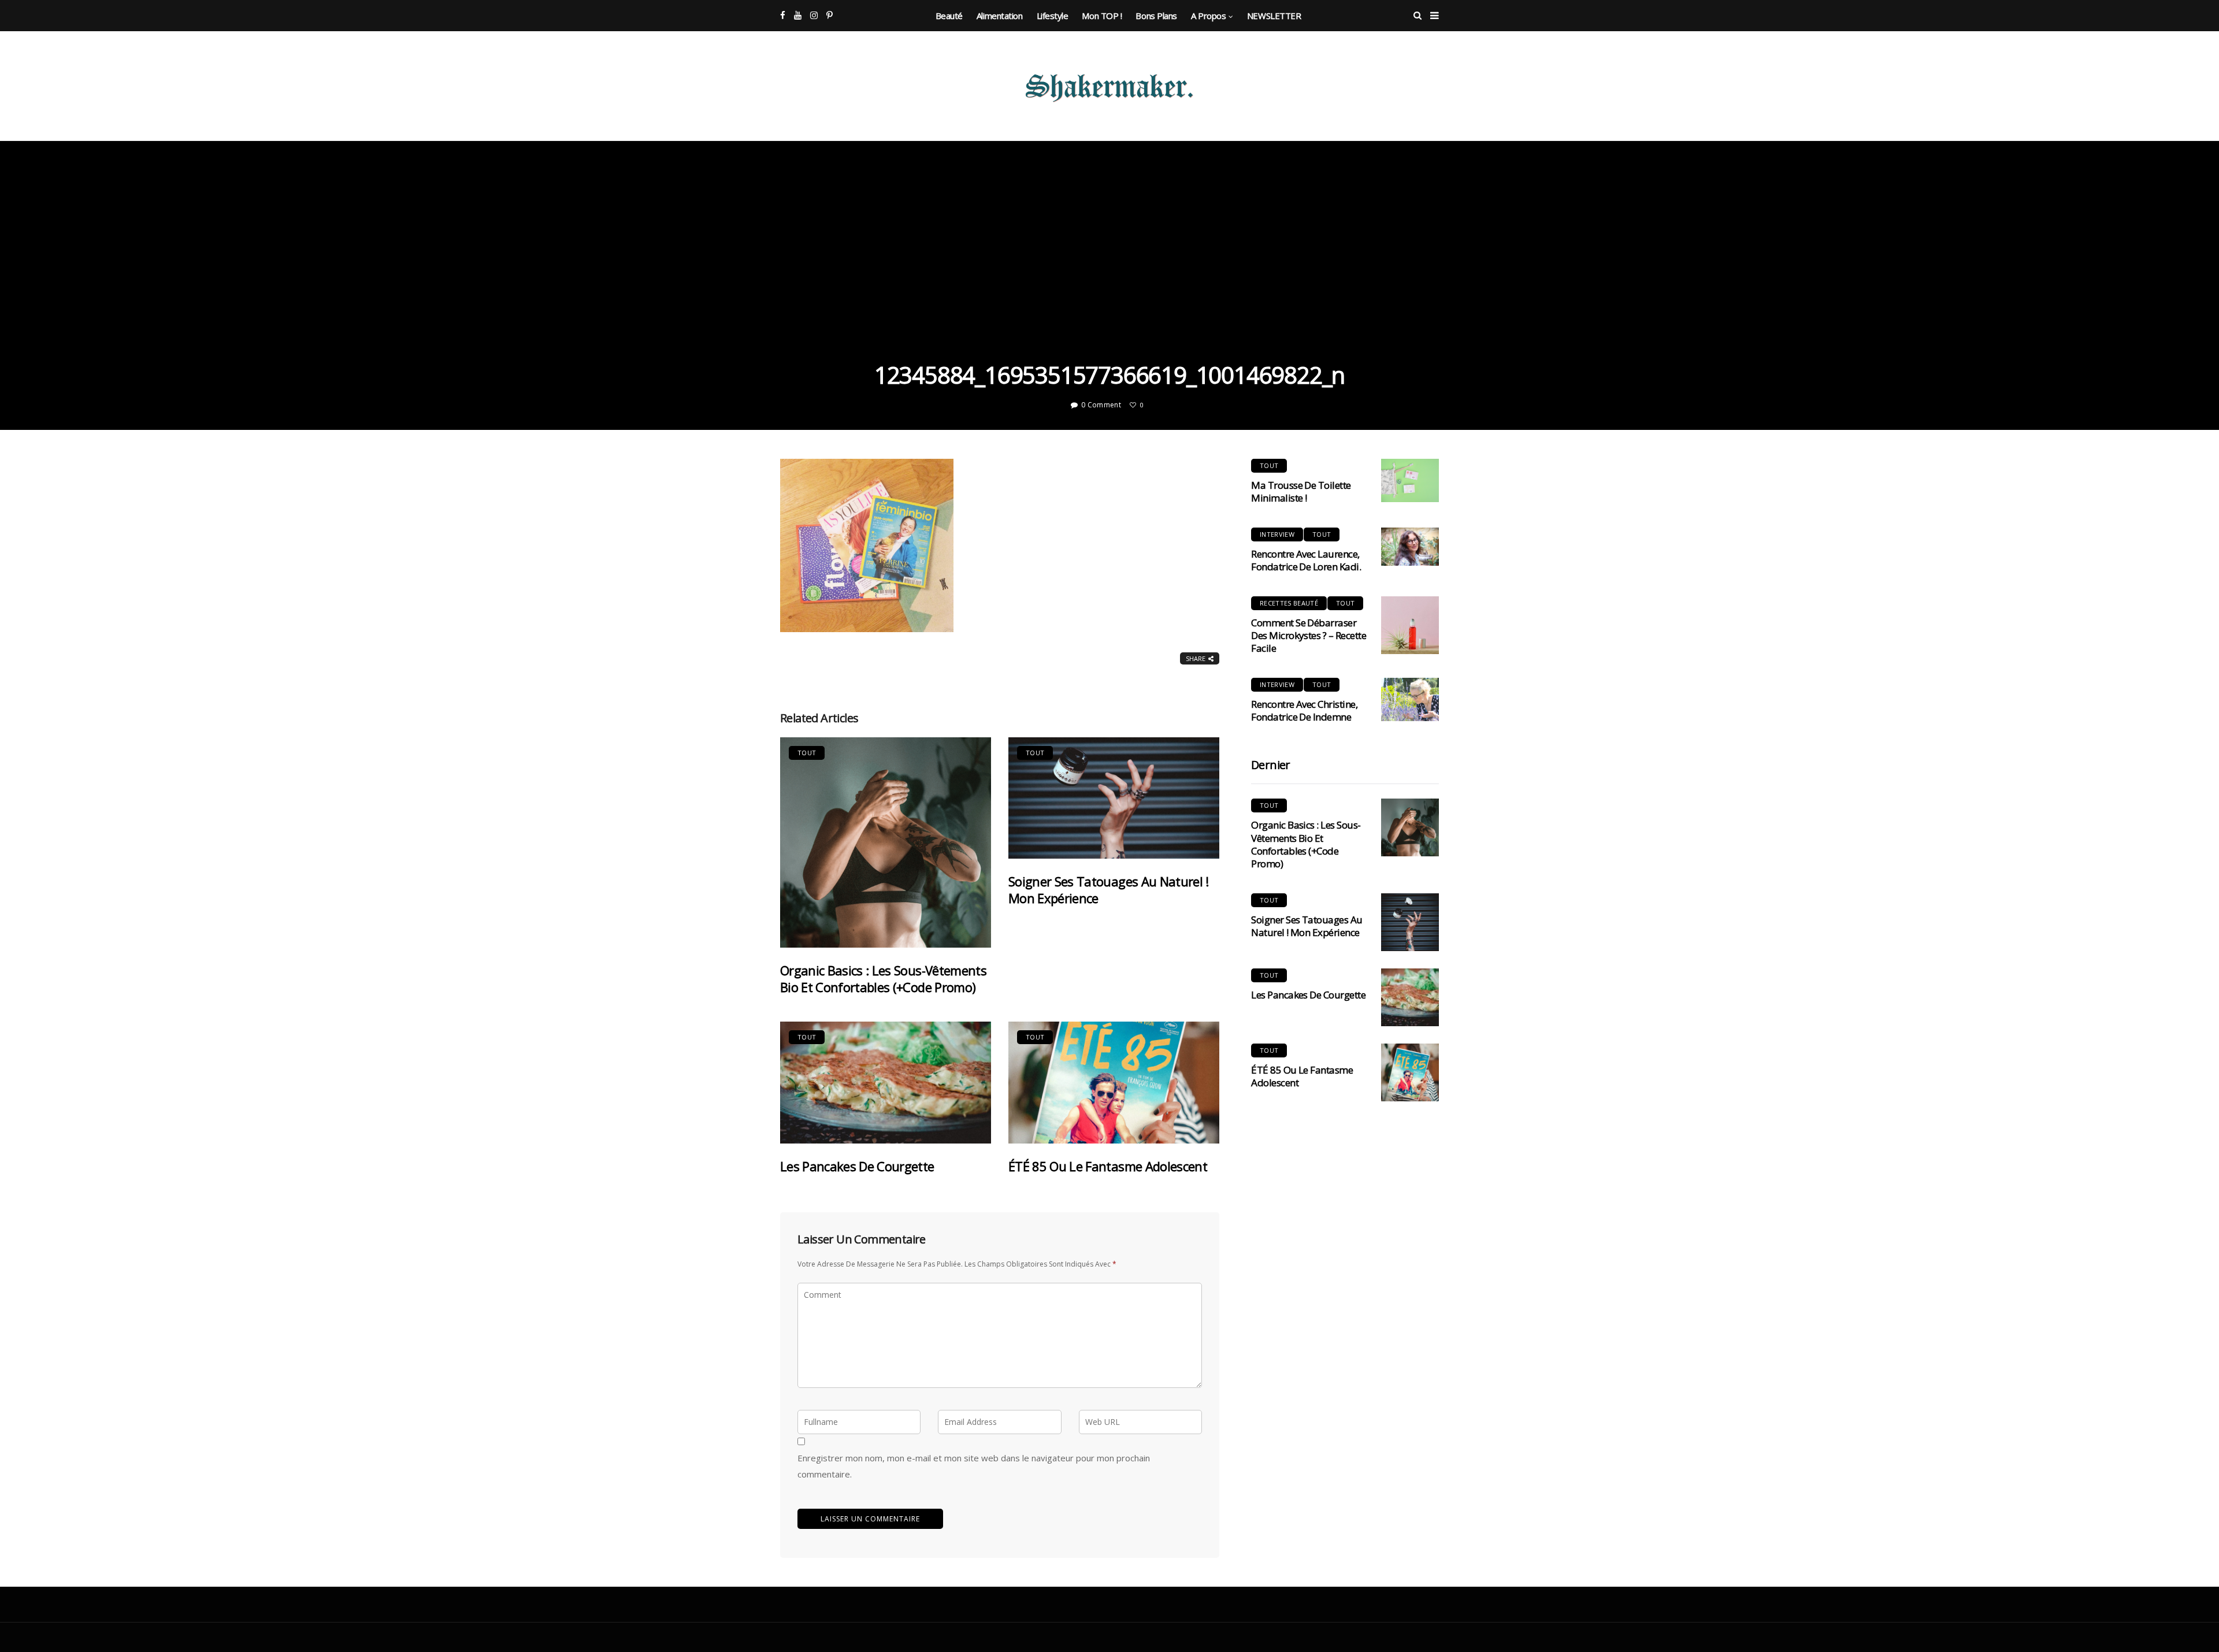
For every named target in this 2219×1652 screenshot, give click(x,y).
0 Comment (1101, 405)
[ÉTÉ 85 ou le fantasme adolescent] (1114, 1083)
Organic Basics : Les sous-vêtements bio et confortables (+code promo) (883, 979)
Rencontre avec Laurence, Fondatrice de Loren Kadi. (1306, 560)
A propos (1208, 16)
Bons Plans (1156, 16)
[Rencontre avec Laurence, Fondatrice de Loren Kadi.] (1410, 547)
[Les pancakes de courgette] (886, 1083)
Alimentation (1000, 16)
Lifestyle (1053, 16)
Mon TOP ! (1102, 16)
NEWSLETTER (1274, 16)
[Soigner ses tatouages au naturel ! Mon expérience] (1114, 798)
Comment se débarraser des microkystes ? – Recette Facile (1309, 635)
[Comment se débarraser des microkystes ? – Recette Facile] (1410, 625)
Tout (807, 753)
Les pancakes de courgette (857, 1166)
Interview (1277, 534)
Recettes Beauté (1289, 603)
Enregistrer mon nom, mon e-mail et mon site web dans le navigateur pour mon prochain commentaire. (974, 1466)
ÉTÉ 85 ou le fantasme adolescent (1108, 1166)
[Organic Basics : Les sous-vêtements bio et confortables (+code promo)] (886, 842)
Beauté (949, 16)
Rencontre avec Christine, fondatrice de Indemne (1304, 710)
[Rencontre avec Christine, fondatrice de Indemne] (1410, 699)
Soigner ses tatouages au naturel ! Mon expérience (1109, 890)
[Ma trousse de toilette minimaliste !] (1410, 480)
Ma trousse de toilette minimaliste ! (1301, 491)
